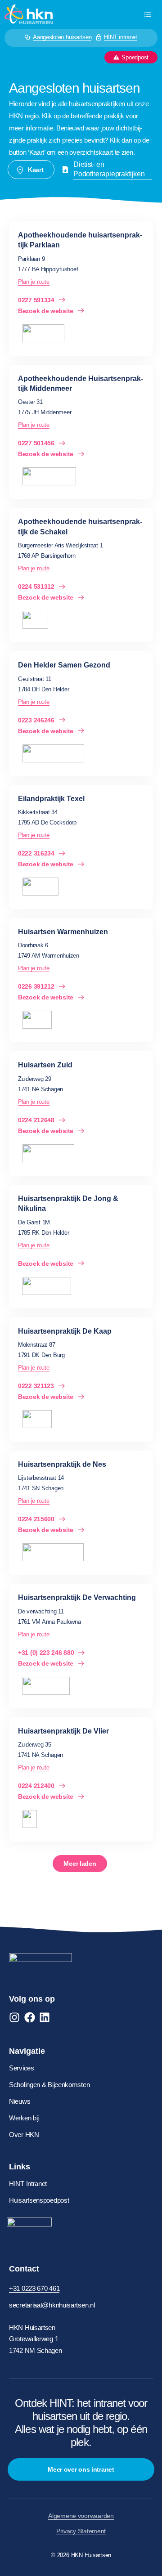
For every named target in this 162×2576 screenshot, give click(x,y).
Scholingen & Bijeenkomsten (49, 2085)
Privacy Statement (81, 2531)
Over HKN (24, 2135)
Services (22, 2068)
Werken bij (24, 2118)
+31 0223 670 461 (34, 2288)
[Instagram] (14, 2017)
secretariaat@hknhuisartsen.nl (52, 2305)
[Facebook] (30, 2017)
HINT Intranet (28, 2184)
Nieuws (20, 2101)
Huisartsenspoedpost (39, 2200)
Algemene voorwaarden (81, 2516)
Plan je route (34, 282)
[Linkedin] (45, 2017)
